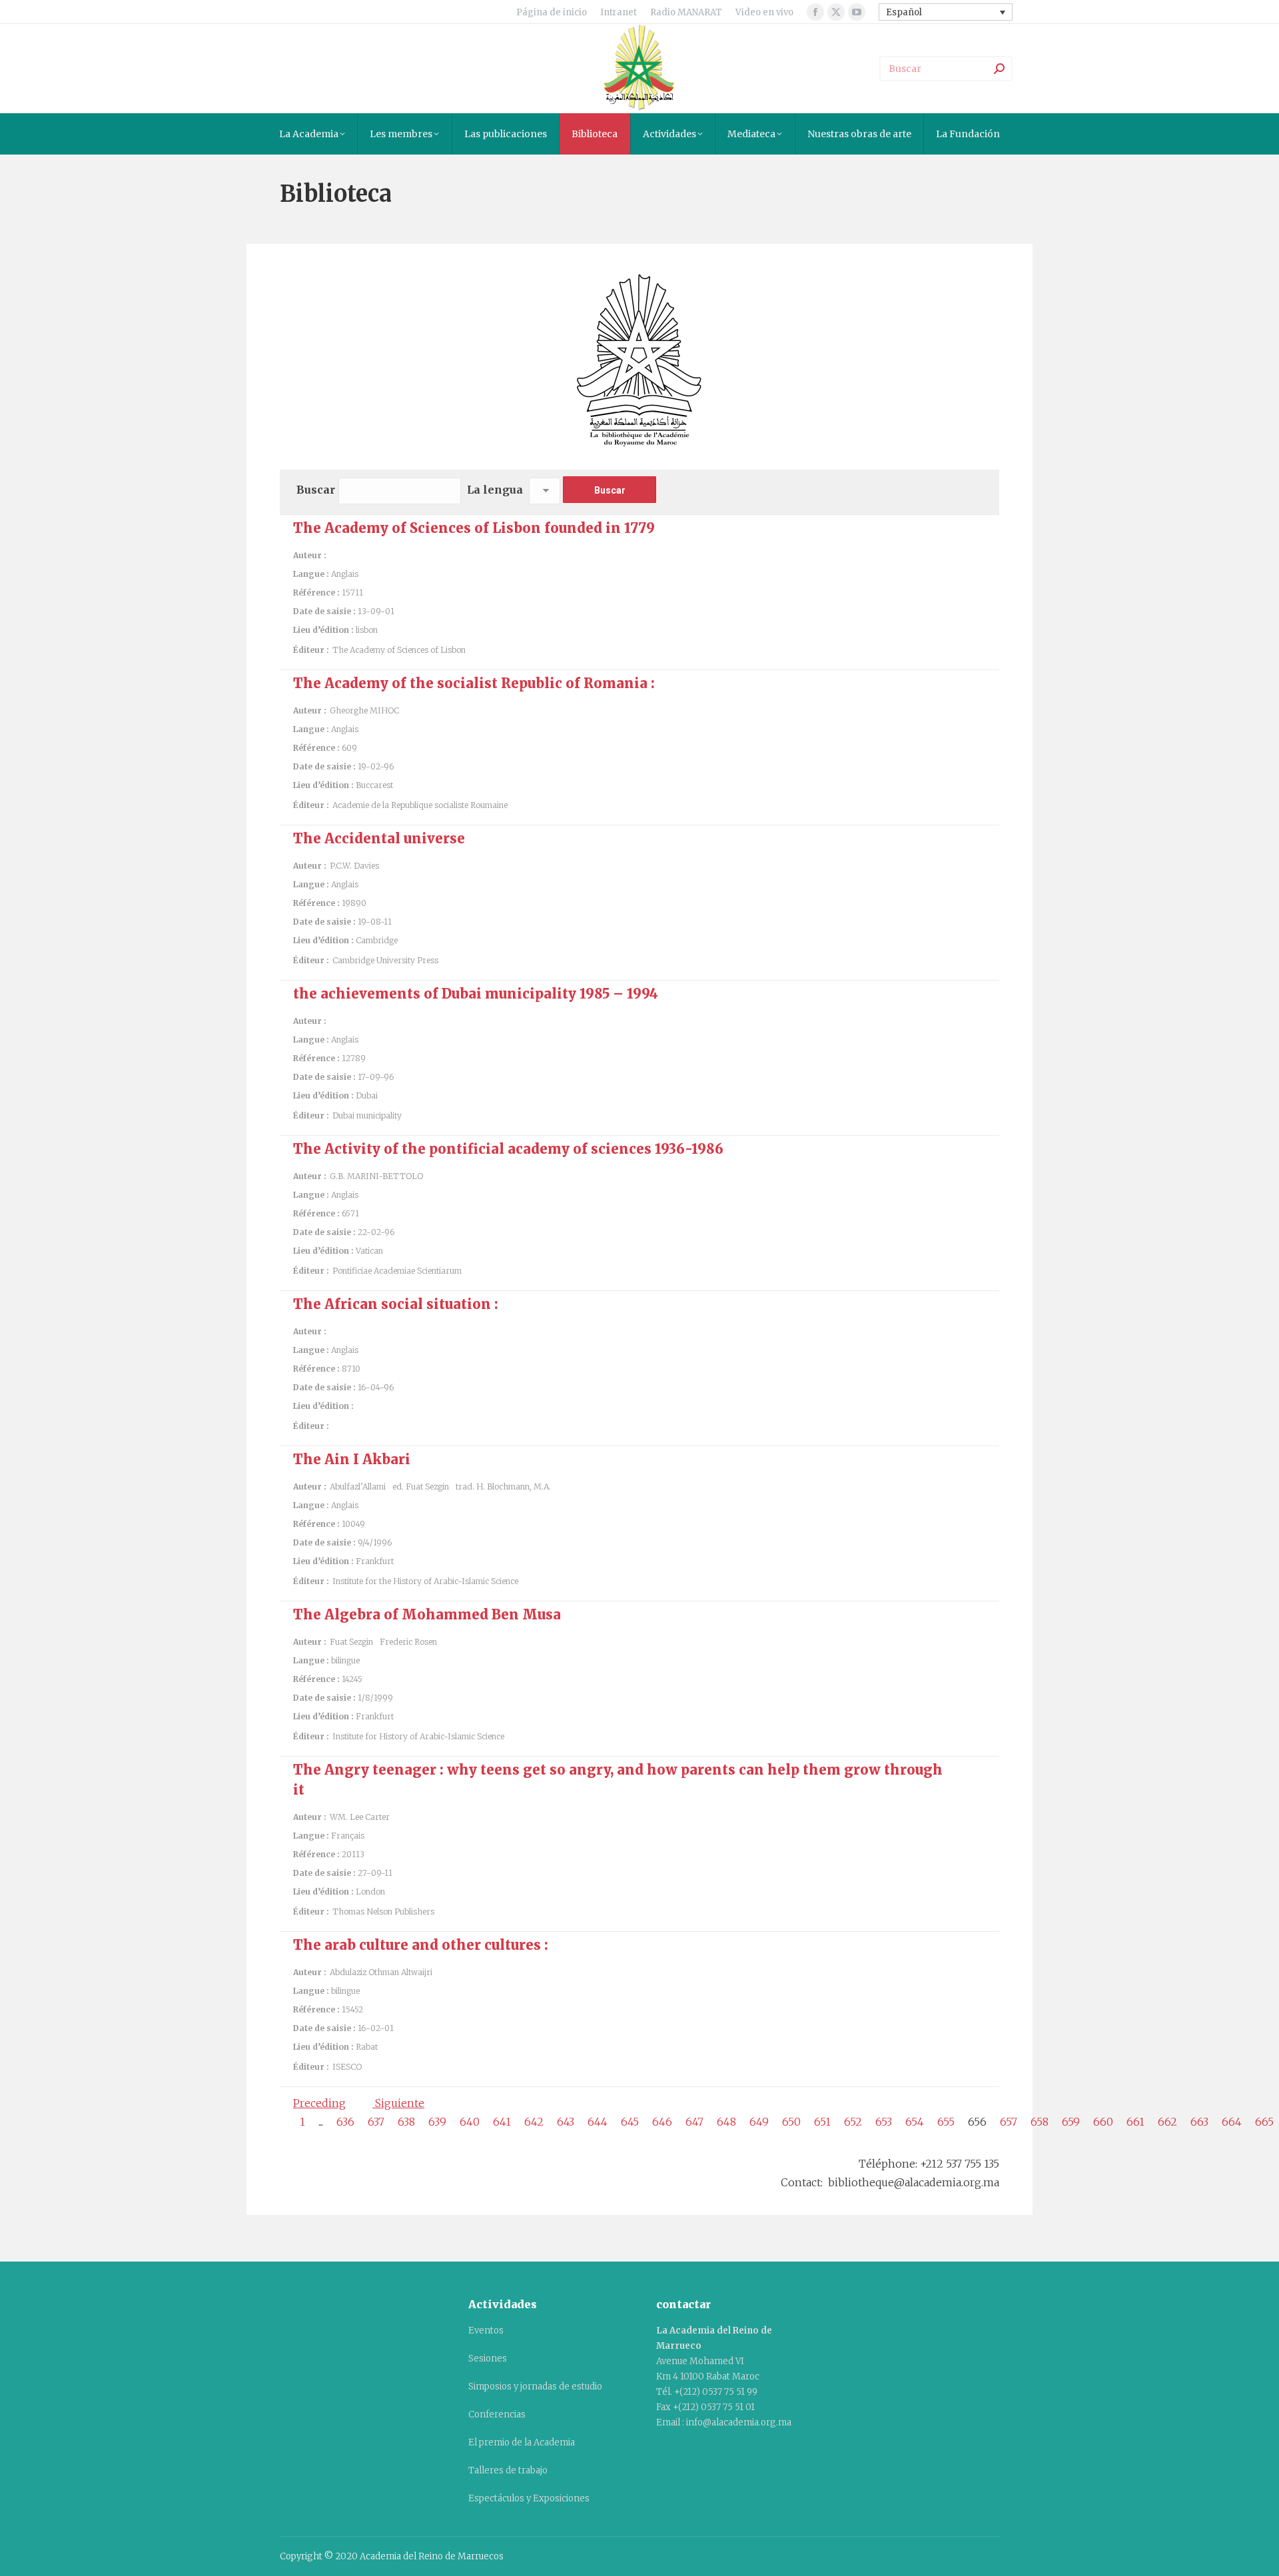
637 (376, 2122)
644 (598, 2122)
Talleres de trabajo (508, 2470)
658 (1040, 2122)
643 (566, 2122)
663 (1199, 2122)
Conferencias (497, 2414)
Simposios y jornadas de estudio (535, 2386)
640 (470, 2122)
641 (502, 2122)
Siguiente (398, 2103)
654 (915, 2122)
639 (437, 2122)
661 (1135, 2122)
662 (1167, 2122)
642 (534, 2122)
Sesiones (488, 2359)
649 (759, 2122)
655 (946, 2122)
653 (884, 2122)
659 (1071, 2122)
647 (694, 2122)
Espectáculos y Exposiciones (529, 2498)
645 (630, 2122)
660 (1103, 2122)
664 (1232, 2122)
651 (822, 2122)
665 (1264, 2122)
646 (662, 2122)
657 (1009, 2122)
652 (853, 2122)
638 (406, 2122)
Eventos (486, 2331)
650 (791, 2122)
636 (345, 2122)
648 (726, 2122)
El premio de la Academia (522, 2442)
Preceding (319, 2103)
